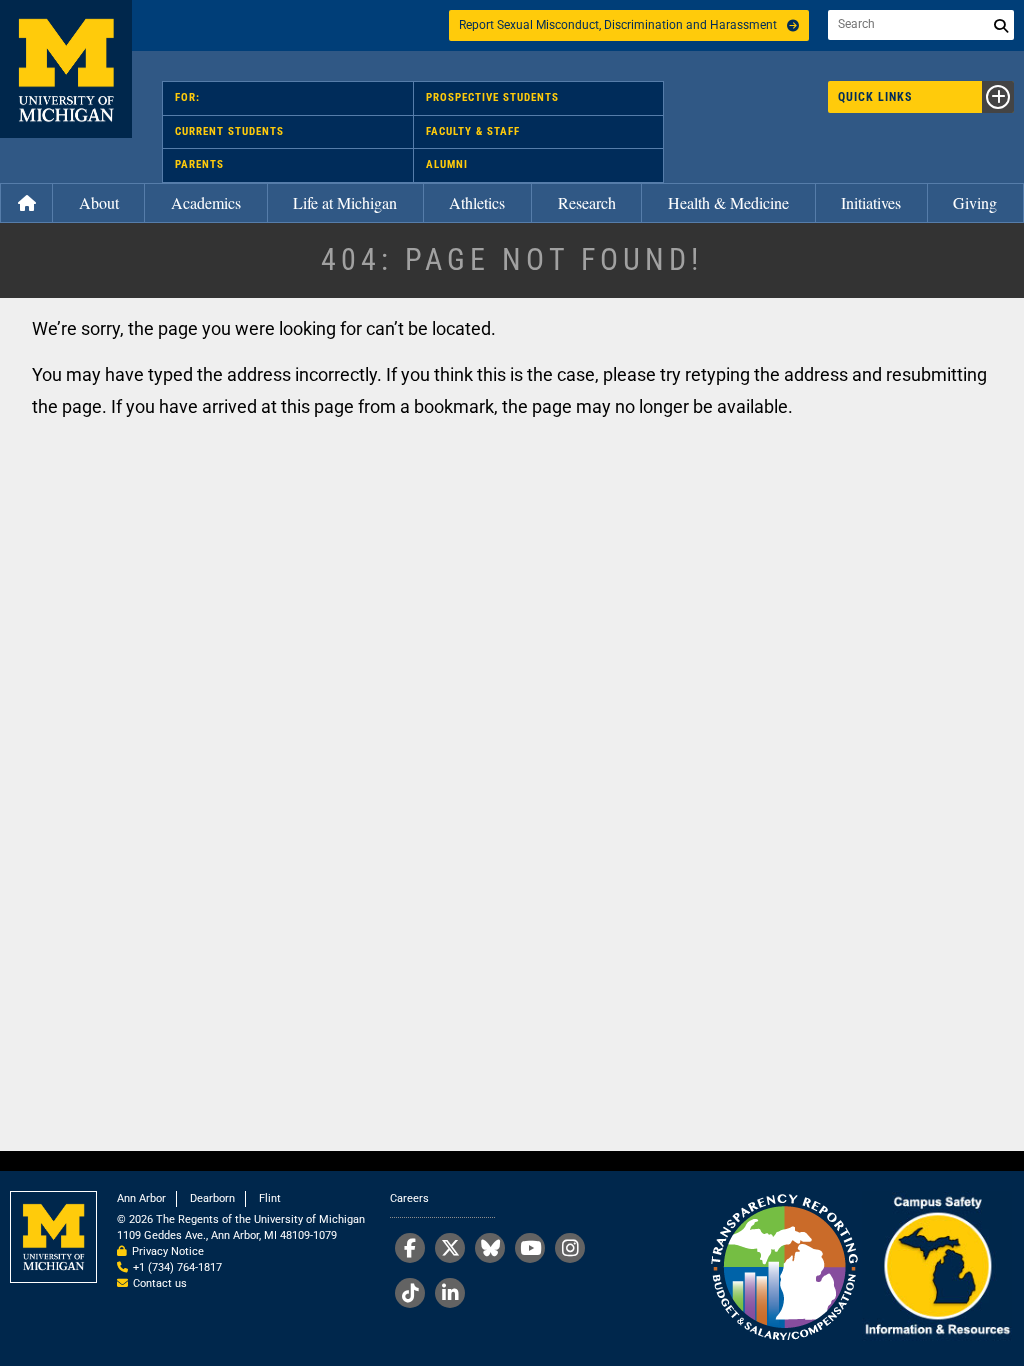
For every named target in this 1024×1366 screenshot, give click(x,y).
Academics (206, 202)
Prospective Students (492, 97)
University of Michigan (66, 69)
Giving (975, 202)
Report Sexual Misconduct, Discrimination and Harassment (618, 25)
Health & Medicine (728, 202)
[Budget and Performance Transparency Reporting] (784, 1268)
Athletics (477, 202)
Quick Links (875, 97)
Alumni (447, 164)
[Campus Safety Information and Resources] (937, 1268)
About (99, 202)
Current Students (229, 131)
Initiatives (871, 202)
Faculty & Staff (473, 131)
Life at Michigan (345, 202)
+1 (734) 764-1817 (177, 1267)
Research (587, 202)
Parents (199, 164)
